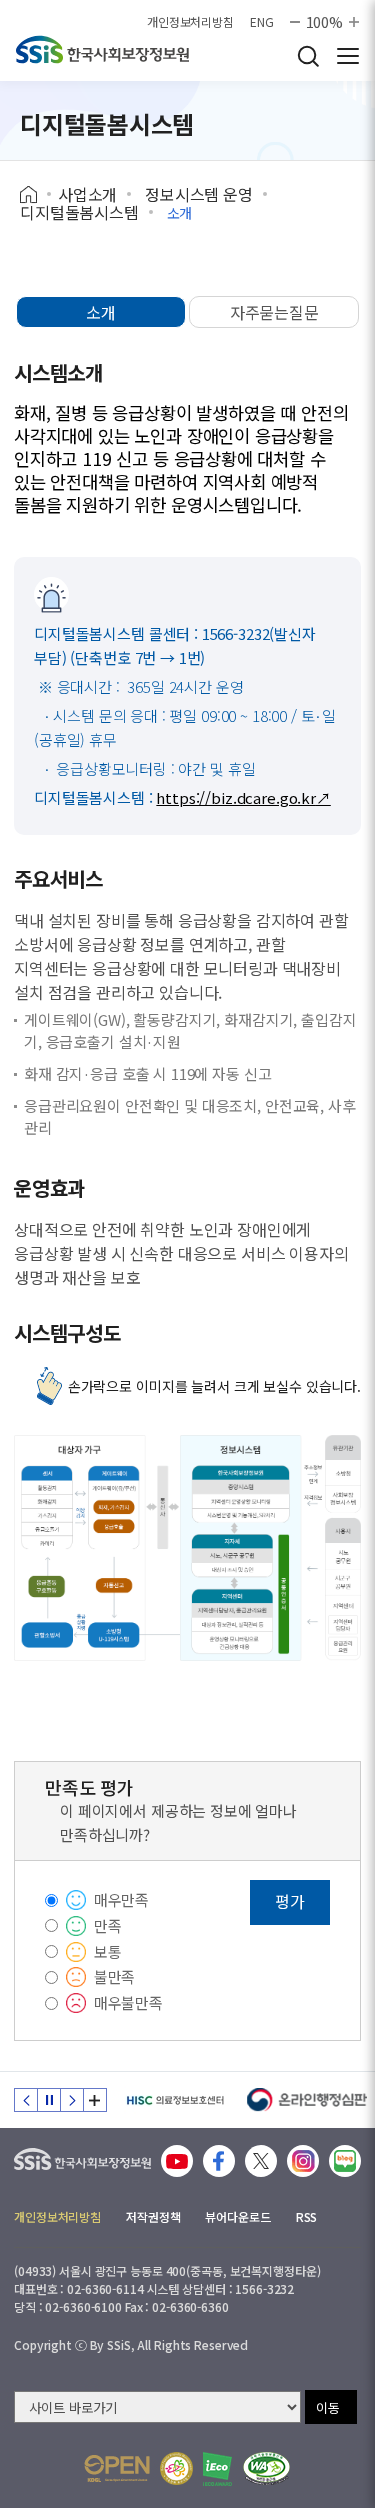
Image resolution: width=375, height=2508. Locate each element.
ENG (262, 22)
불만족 (115, 1976)
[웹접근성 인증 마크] (266, 2468)
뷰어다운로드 (237, 2216)
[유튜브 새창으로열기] (177, 2161)
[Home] (35, 195)
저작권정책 (153, 2216)
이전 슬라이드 (26, 2100)
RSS (307, 2216)
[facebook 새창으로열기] (219, 2161)
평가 (290, 1901)
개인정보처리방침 (190, 22)
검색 (308, 56)
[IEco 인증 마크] (217, 2469)
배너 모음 (95, 2100)
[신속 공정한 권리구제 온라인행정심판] (307, 2100)
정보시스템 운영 (199, 194)
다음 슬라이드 (72, 2100)
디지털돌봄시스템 (79, 212)
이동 (328, 2407)
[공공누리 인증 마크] (117, 2468)
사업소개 (87, 194)
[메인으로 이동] (82, 2154)
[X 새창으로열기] (261, 2161)
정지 (49, 2100)
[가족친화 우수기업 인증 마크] (176, 2468)
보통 (108, 1951)
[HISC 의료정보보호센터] (174, 2100)
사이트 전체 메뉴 (348, 56)
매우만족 (121, 1899)
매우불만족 (128, 2002)
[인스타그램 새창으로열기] (303, 2161)
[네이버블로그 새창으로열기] (345, 2161)
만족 (108, 1925)
